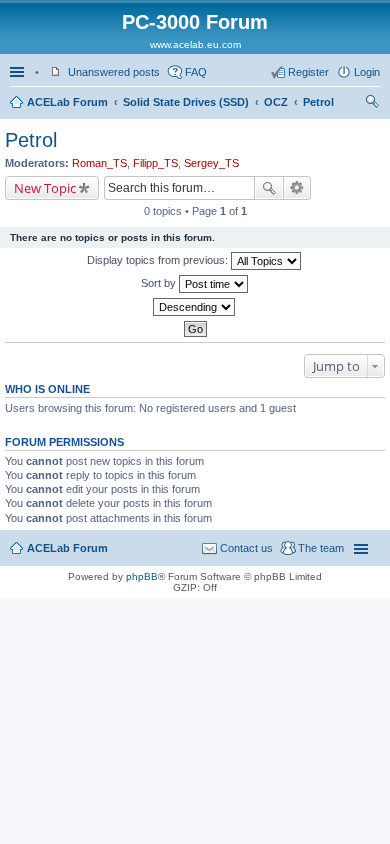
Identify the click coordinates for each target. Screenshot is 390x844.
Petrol (318, 102)
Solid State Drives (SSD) (186, 102)
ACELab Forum (67, 102)
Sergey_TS (211, 163)
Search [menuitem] (372, 104)
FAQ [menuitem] (196, 72)
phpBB (142, 576)
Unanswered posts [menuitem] (114, 72)
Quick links (19, 72)
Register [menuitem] (308, 72)
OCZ (276, 102)
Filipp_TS (155, 163)
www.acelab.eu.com (195, 44)
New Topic (45, 188)
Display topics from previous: (159, 260)
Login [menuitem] (367, 72)
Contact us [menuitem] (246, 548)
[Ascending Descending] (195, 307)
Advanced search (297, 188)
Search (269, 188)
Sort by (160, 283)
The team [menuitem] (321, 548)
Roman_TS (99, 163)
